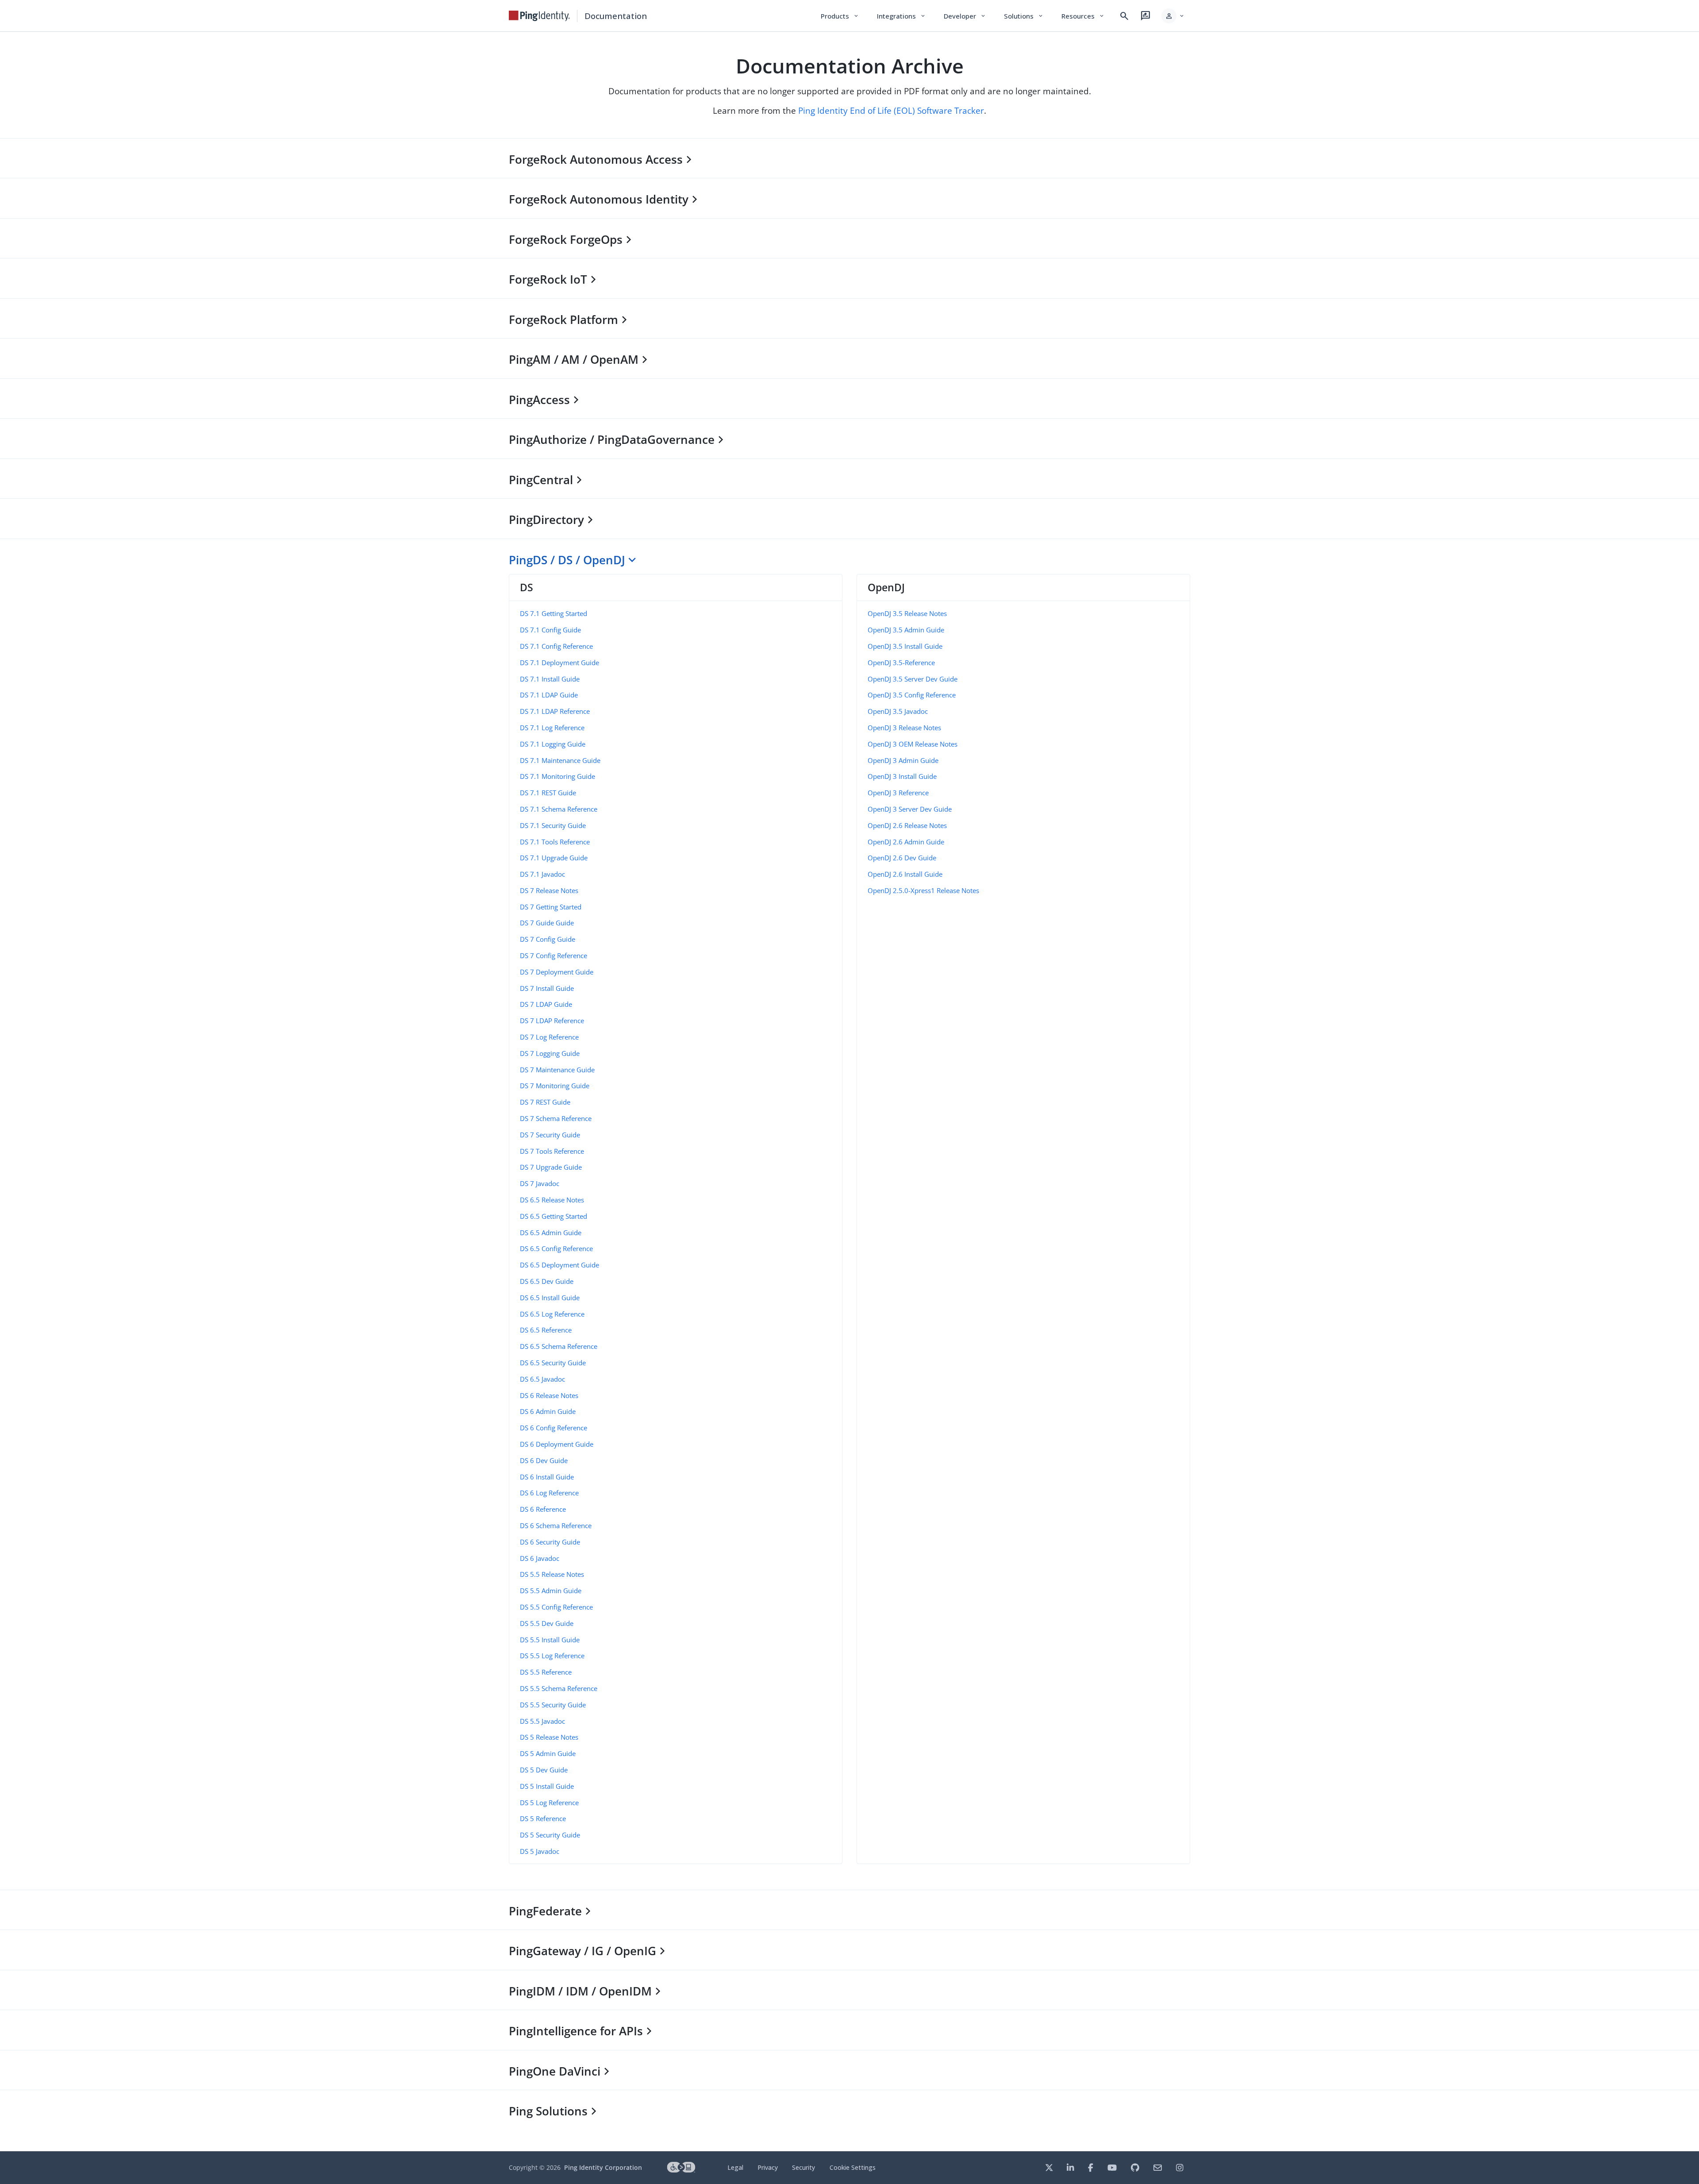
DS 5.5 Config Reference (556, 1607)
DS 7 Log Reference (549, 1037)
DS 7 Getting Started (551, 907)
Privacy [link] (768, 2167)
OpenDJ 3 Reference (898, 793)
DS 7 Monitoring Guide (555, 1086)
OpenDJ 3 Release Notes (904, 728)
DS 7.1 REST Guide (548, 793)
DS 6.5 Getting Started (554, 1216)
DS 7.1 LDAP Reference (555, 711)
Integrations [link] (901, 16)
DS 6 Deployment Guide (557, 1444)
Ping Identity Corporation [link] (603, 2167)
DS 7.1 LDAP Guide (549, 695)
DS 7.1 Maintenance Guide (560, 760)
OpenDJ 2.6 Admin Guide (906, 842)
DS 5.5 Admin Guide (551, 1591)
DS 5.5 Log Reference (552, 1656)
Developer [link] (965, 16)
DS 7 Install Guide (547, 988)
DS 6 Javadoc (540, 1558)
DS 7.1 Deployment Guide (559, 663)
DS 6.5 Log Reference (552, 1314)
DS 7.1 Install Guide (550, 679)
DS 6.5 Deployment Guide (559, 1265)
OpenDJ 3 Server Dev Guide (910, 809)
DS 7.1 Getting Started (554, 613)
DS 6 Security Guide (550, 1542)
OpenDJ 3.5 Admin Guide (906, 630)
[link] (539, 16)
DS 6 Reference (543, 1509)
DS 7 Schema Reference (556, 1118)
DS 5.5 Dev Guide (547, 1623)
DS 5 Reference (543, 1818)
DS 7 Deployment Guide (557, 972)
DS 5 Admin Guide (548, 1753)
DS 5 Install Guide (547, 1786)
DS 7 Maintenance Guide (557, 1070)
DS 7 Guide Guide (547, 923)
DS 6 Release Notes (549, 1395)
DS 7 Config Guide (548, 939)
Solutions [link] (1024, 16)
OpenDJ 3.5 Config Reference (912, 695)
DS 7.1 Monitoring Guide (557, 776)
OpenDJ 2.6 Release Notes (907, 825)
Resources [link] (1083, 16)
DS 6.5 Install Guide (550, 1298)
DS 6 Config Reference (554, 1428)
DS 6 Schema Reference (556, 1525)
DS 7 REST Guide (545, 1102)
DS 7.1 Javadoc (542, 874)
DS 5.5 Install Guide (550, 1640)
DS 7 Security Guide (550, 1135)
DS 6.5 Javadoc (542, 1379)
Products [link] (840, 16)
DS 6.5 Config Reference (556, 1248)
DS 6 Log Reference (549, 1493)
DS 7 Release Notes (549, 890)
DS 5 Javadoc (540, 1851)
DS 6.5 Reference (546, 1330)
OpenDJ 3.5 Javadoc (898, 711)
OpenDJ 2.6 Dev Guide (902, 858)
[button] (1173, 16)
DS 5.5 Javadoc (542, 1721)
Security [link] (803, 2167)
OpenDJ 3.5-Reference (901, 663)
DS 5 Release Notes (549, 1737)
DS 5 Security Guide (550, 1835)
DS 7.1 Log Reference (552, 728)
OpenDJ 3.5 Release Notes (907, 613)
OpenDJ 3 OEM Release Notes (913, 744)
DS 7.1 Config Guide (550, 630)
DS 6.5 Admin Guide (551, 1233)
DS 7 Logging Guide (550, 1053)
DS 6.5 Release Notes (552, 1200)
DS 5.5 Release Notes (552, 1574)
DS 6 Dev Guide (544, 1460)
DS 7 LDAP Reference (552, 1021)
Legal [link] (735, 2167)
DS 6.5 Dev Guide (547, 1281)
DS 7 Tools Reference (552, 1151)
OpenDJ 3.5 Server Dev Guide (913, 679)
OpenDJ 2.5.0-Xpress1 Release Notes (923, 890)
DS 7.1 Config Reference (556, 646)
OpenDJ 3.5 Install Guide (905, 646)
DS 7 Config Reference (554, 955)
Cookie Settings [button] (853, 2167)
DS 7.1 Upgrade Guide (554, 858)
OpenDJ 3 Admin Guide (903, 760)
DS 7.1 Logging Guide (553, 744)
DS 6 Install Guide (547, 1477)
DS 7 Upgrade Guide (551, 1167)
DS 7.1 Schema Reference (559, 809)
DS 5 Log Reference (549, 1803)
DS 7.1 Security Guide (553, 825)
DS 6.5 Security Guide (553, 1363)
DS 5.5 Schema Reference (559, 1688)
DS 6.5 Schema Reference (559, 1346)
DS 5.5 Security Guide (553, 1705)
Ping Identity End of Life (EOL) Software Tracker (891, 110)
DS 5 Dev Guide (544, 1770)
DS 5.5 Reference (546, 1672)
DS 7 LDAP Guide (546, 1004)
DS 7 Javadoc (540, 1183)
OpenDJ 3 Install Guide (902, 776)
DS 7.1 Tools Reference (555, 842)
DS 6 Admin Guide (548, 1411)
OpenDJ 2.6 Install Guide (905, 874)
